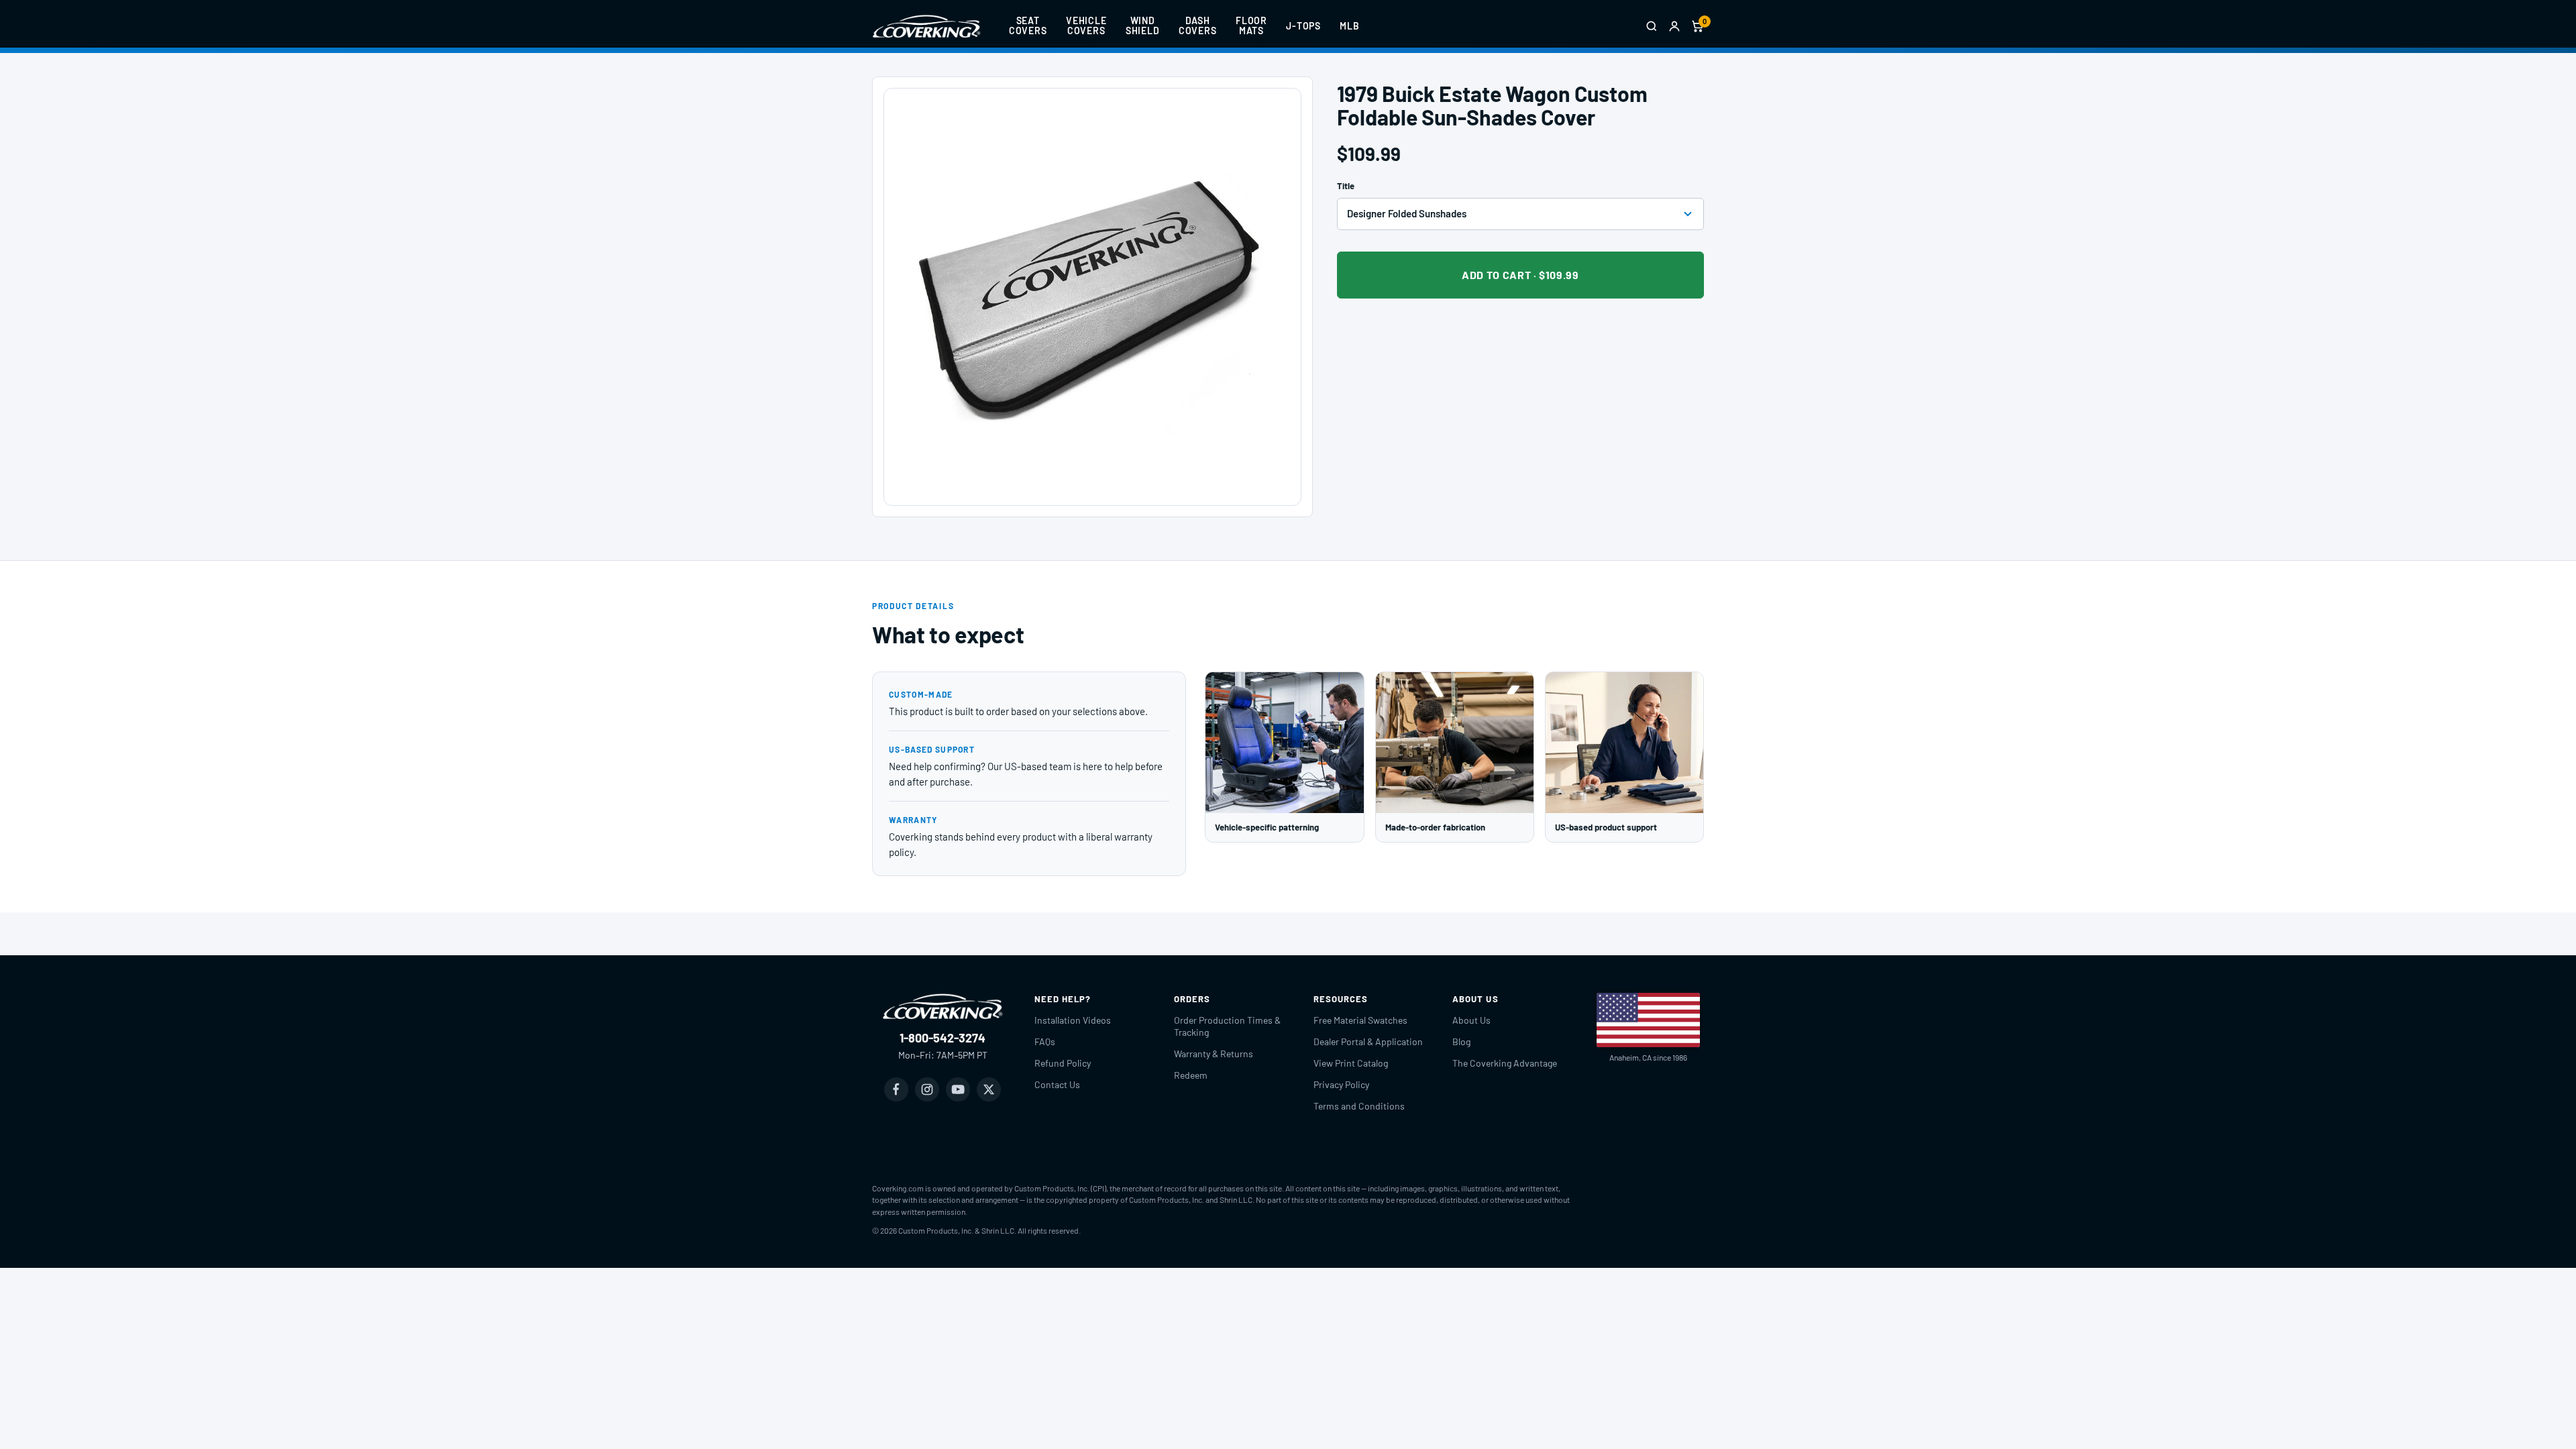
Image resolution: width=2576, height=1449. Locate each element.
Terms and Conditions (1359, 1106)
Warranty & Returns (1214, 1054)
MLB (1350, 26)
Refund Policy (1063, 1063)
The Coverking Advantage (1505, 1063)
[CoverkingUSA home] (926, 26)
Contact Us (1057, 1084)
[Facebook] (896, 1089)
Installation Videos (1073, 1020)
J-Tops (1303, 26)
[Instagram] (927, 1089)
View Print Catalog (1351, 1063)
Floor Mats (1251, 25)
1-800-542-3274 (943, 1038)
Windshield (1143, 25)
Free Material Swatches (1360, 1020)
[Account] (1674, 26)
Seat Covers (1028, 25)
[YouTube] (958, 1089)
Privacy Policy (1341, 1084)
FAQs (1045, 1041)
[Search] (1652, 26)
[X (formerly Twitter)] (989, 1089)
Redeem (1191, 1075)
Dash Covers (1198, 25)
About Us (1471, 1020)
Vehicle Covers (1086, 25)
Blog (1461, 1041)
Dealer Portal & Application (1368, 1041)
